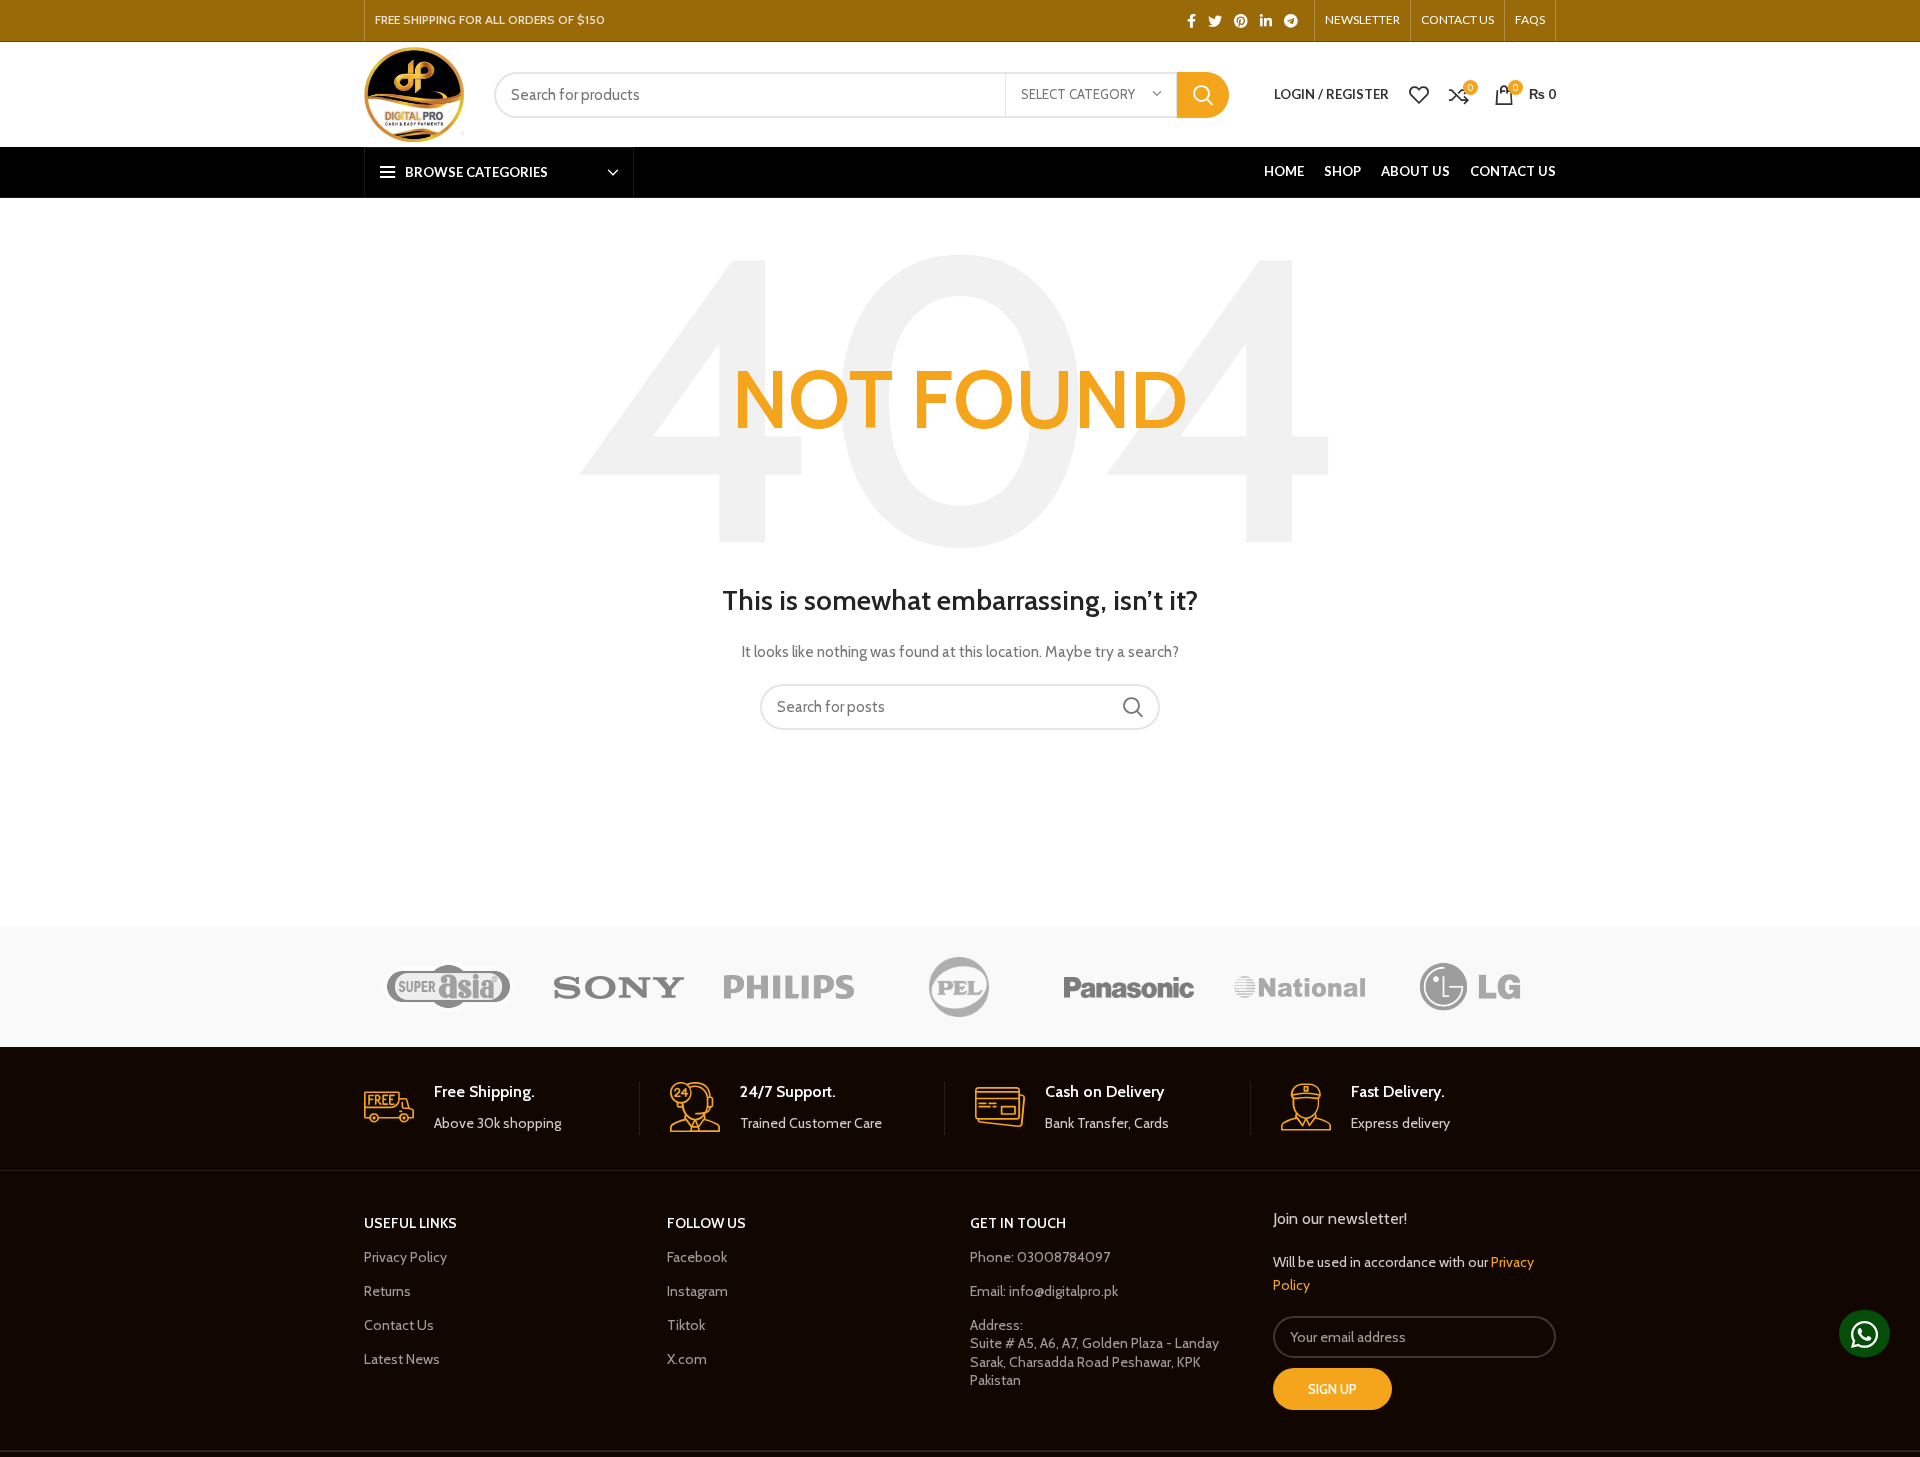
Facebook (697, 1257)
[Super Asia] (448, 986)
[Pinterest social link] (1241, 21)
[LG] (1470, 987)
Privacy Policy (405, 1257)
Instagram (697, 1291)
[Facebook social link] (1191, 21)
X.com (687, 1359)
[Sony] (619, 986)
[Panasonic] (1129, 986)
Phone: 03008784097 (1040, 1257)
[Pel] (959, 987)
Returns (387, 1291)
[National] (1299, 987)
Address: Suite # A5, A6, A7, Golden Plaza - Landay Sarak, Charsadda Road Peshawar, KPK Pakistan (1094, 1352)
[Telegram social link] (1291, 21)
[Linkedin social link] (1266, 21)
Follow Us (706, 1223)
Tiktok (686, 1325)
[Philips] (789, 986)
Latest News (402, 1359)
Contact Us (399, 1325)
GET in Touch (1018, 1223)
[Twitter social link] (1215, 21)
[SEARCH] (1203, 95)
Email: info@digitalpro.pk (1044, 1291)
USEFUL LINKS (410, 1223)
